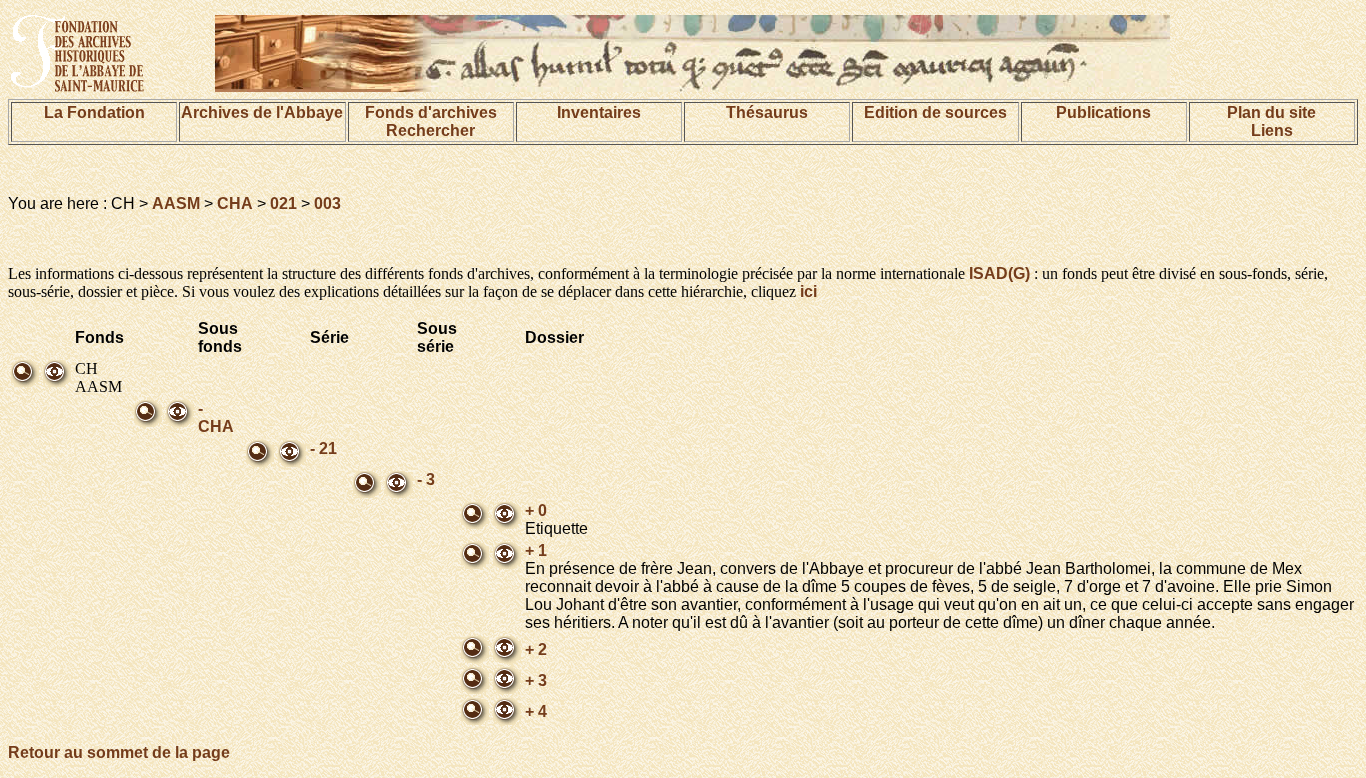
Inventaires (599, 112)
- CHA (216, 417)
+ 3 (536, 680)
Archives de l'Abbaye (262, 112)
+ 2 (536, 649)
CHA (235, 203)
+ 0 (536, 510)
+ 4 (536, 711)
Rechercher (430, 130)
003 (327, 203)
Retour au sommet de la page (119, 752)
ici (808, 291)
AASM (176, 203)
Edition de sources (935, 112)
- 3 (426, 479)
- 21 (323, 448)
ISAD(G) (999, 273)
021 (283, 203)
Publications (1103, 112)
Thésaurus (767, 112)
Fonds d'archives (431, 112)
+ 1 (536, 550)
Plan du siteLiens (1271, 121)
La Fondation (94, 112)
